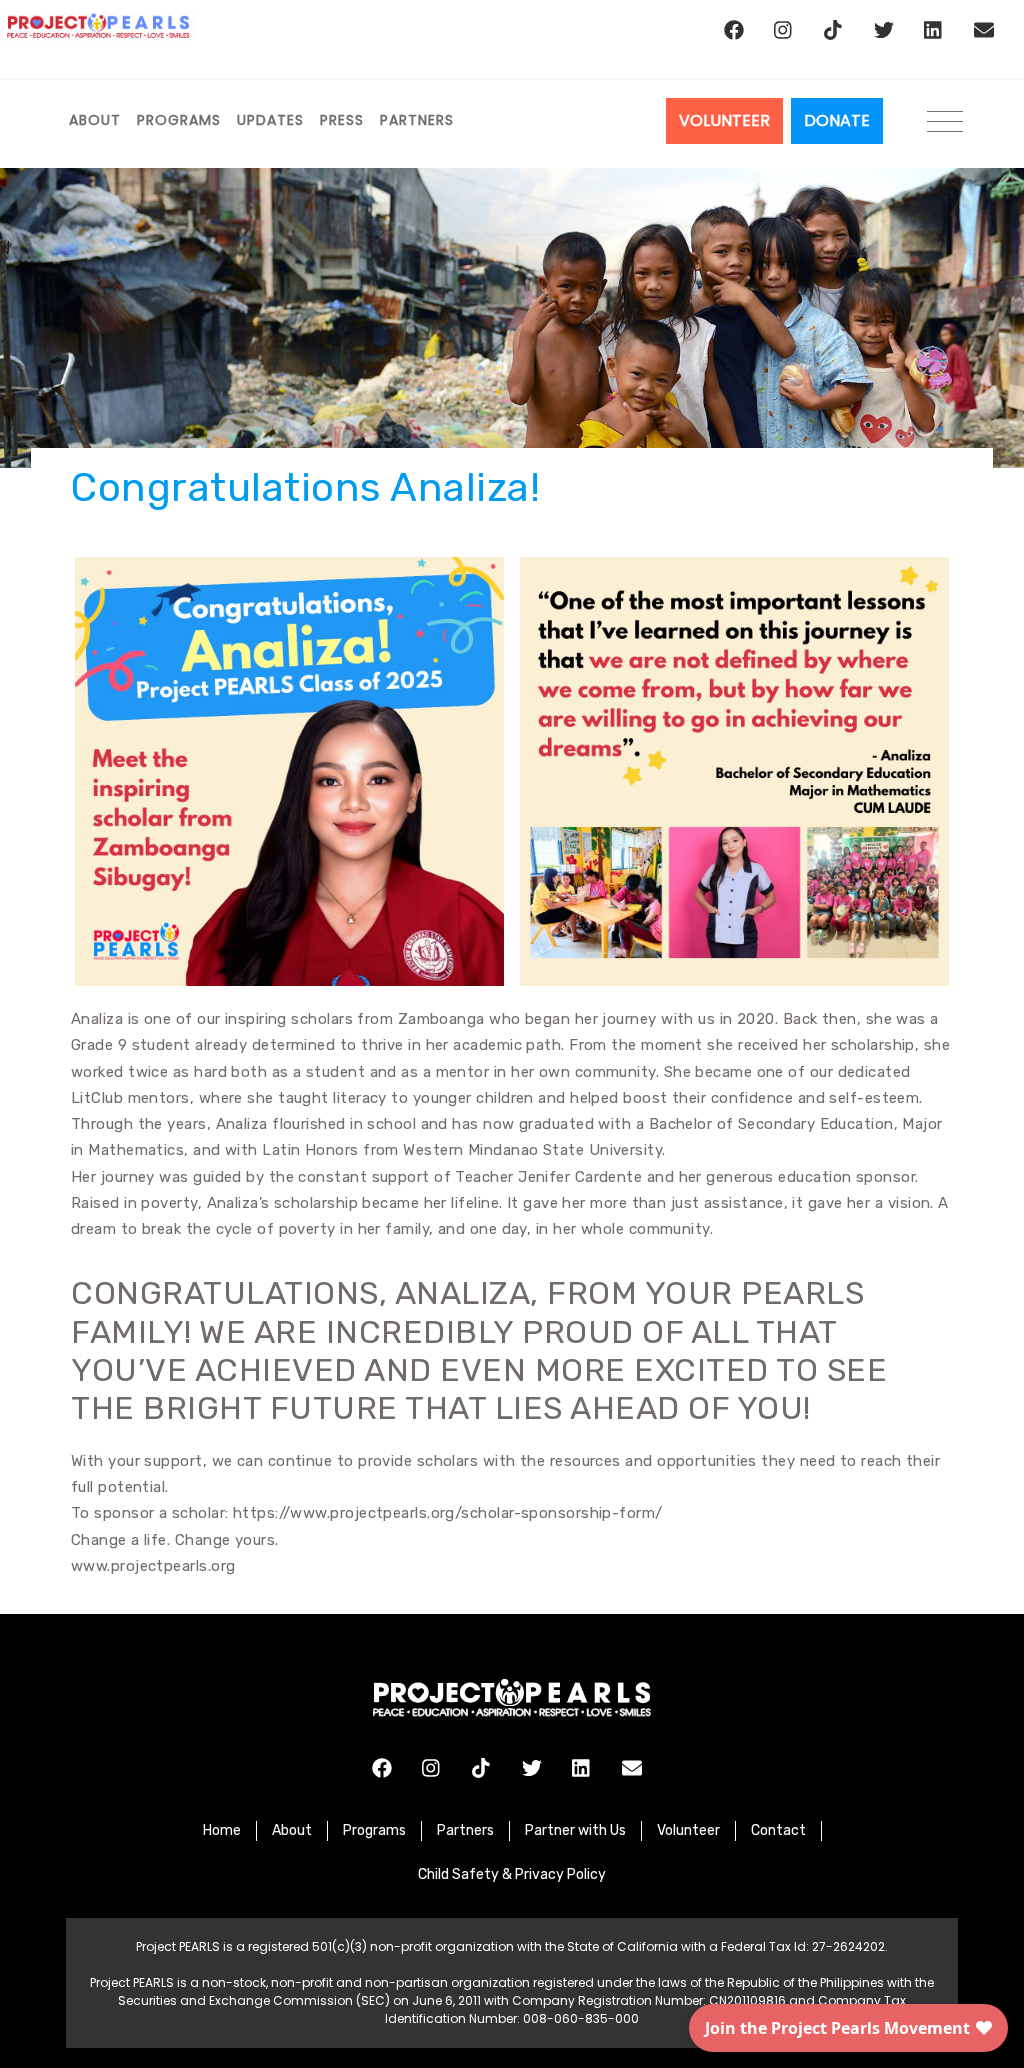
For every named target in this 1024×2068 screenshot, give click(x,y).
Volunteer (688, 1830)
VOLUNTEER (724, 120)
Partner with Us (575, 1830)
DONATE (837, 120)
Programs (179, 120)
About (95, 120)
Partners (417, 120)
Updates (270, 120)
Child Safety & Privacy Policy (512, 1874)
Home (222, 1830)
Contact (778, 1830)
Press (342, 120)
